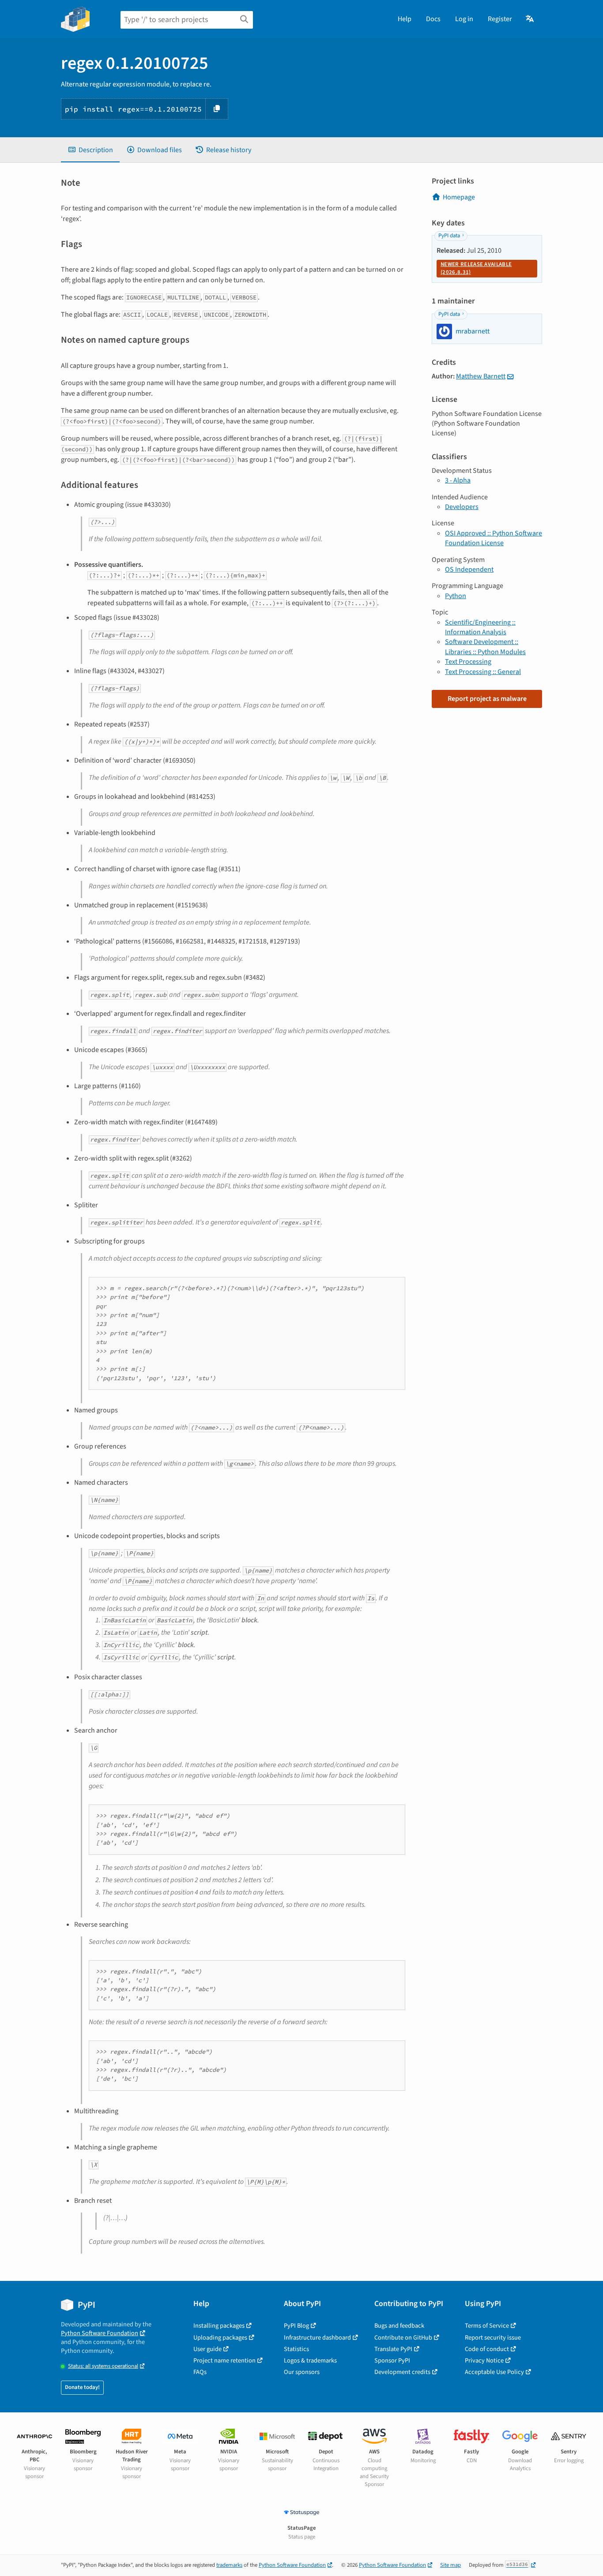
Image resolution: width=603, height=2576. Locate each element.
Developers (462, 507)
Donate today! (82, 2387)
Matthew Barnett (481, 376)
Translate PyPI (393, 2349)
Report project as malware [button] (487, 699)
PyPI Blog (296, 2326)
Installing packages (219, 2326)
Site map (450, 2565)
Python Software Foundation (100, 2333)
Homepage (459, 197)
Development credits (402, 2372)
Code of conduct (487, 2349)
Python (456, 596)
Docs (433, 19)
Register (500, 19)
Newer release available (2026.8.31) (476, 268)
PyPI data (449, 236)
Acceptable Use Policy (494, 2372)
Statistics (296, 2349)
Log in (464, 19)
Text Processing (468, 662)
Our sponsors (302, 2372)
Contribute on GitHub (403, 2338)
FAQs (200, 2372)
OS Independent (469, 569)
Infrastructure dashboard (317, 2338)
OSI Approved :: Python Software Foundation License (494, 538)
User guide (207, 2349)
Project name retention (224, 2361)
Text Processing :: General (483, 672)
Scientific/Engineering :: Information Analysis (480, 627)
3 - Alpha (458, 480)
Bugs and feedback (399, 2326)
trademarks (229, 2565)
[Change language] (530, 19)
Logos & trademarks (310, 2361)
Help (405, 19)
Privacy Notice (484, 2361)
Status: (103, 2366)
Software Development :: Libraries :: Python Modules (485, 647)
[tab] (90, 150)
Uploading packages (220, 2338)
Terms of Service (487, 2326)
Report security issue (493, 2338)
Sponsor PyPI (392, 2361)
